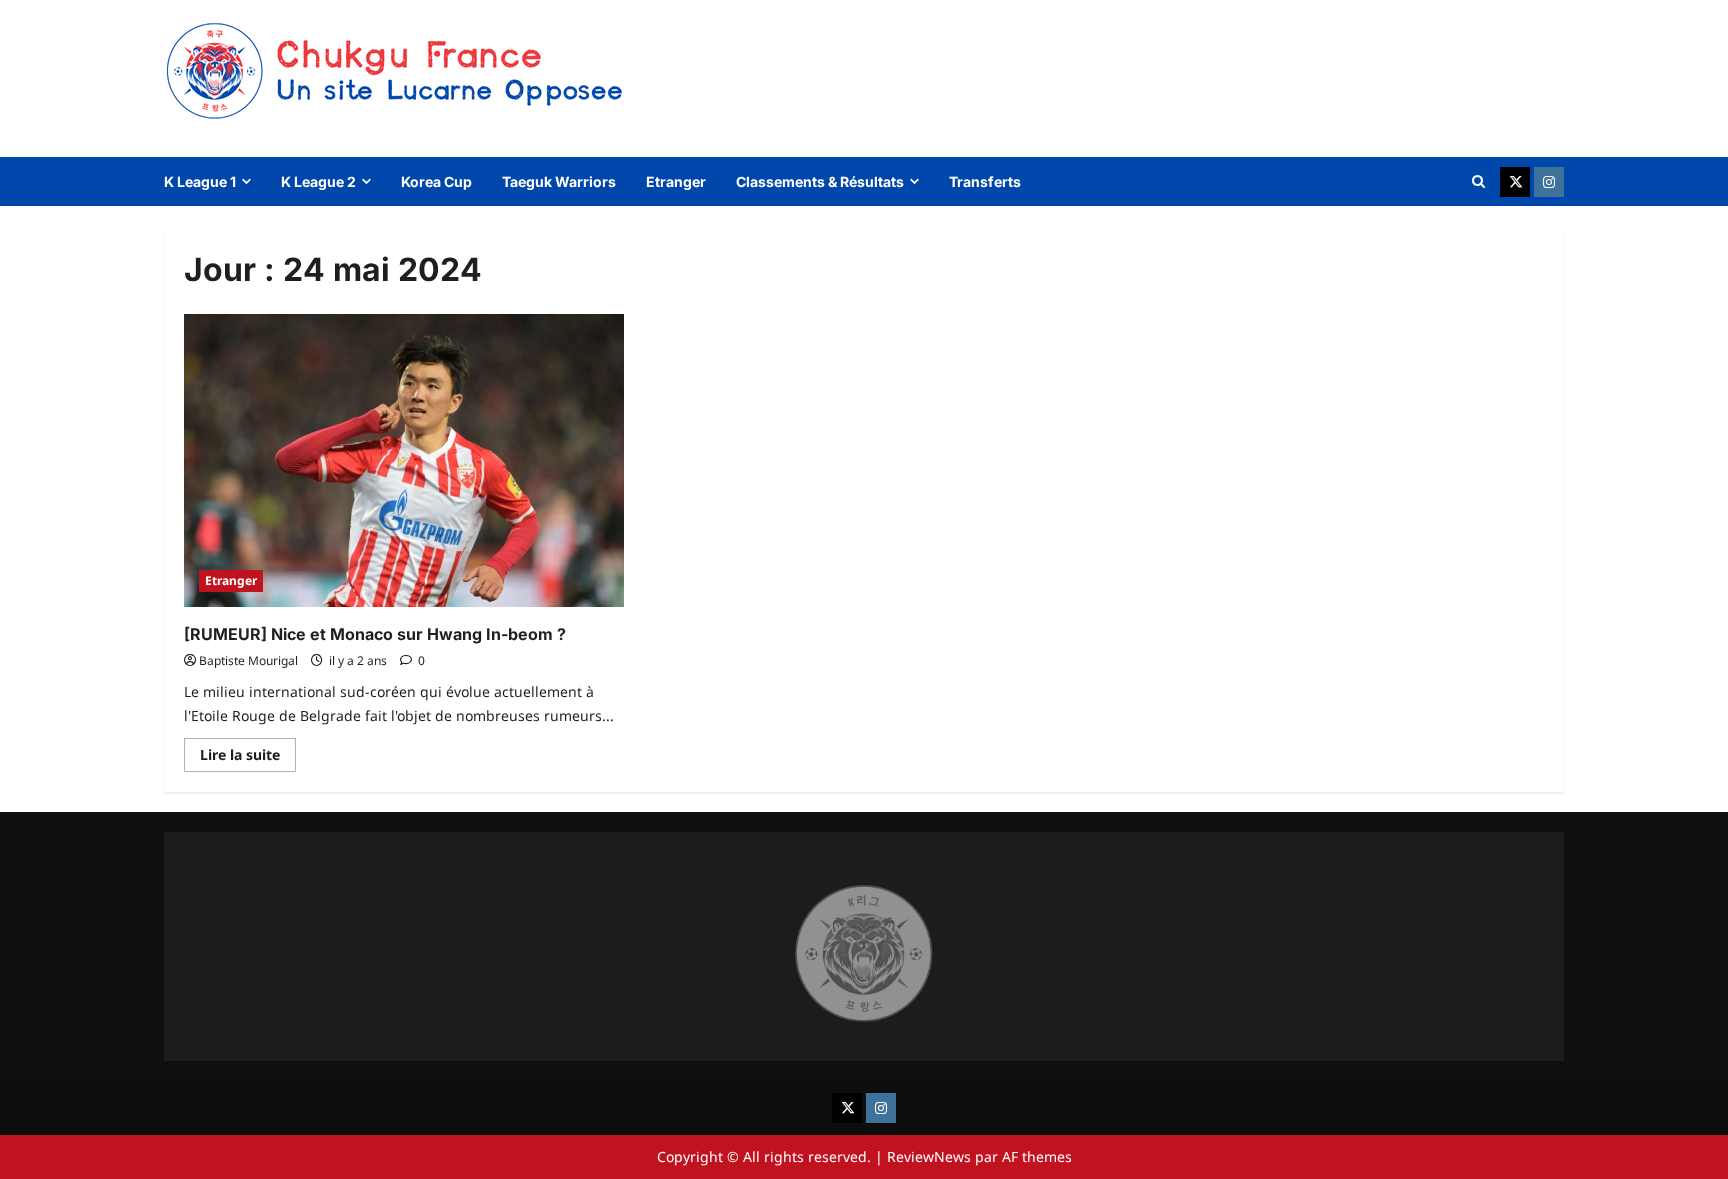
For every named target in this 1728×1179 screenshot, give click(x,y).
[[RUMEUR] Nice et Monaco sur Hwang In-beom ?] (404, 460)
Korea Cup (436, 181)
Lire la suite (248, 758)
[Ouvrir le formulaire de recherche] (1478, 181)
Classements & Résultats (820, 181)
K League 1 (200, 181)
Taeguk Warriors (559, 181)
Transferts (985, 181)
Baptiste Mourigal (248, 660)
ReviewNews (929, 1156)
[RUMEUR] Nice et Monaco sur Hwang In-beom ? (375, 634)
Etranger (676, 181)
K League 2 (318, 181)
